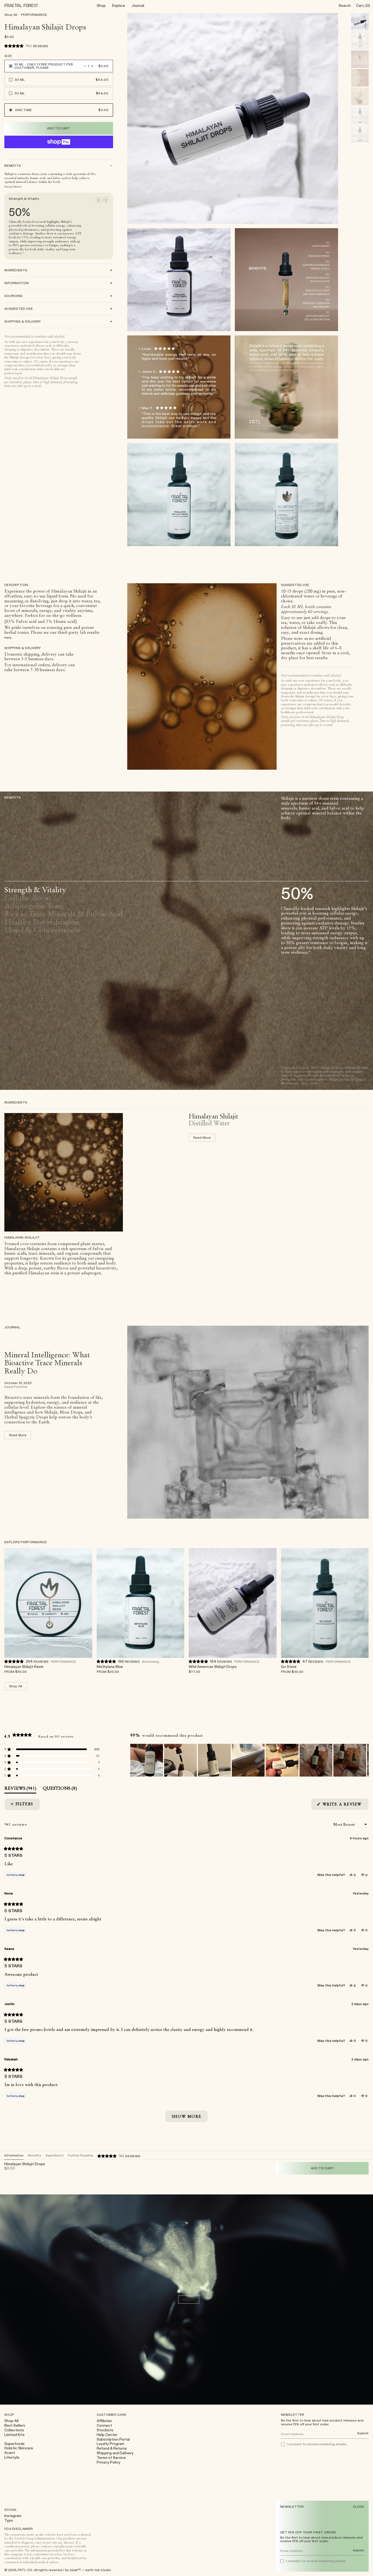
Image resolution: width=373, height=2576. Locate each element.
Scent (10, 2453)
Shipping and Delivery (115, 2453)
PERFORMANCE (34, 15)
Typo (9, 2520)
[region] (249, 1760)
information (14, 2155)
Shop (101, 5)
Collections (14, 2430)
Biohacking (151, 1661)
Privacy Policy (109, 2462)
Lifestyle (12, 2457)
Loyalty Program (110, 2444)
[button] (26, 46)
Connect (104, 2425)
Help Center (107, 2435)
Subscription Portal (113, 2439)
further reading (81, 2155)
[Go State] (325, 1603)
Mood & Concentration (42, 930)
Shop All (11, 15)
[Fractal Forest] (26, 5)
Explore (119, 5)
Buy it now (59, 142)
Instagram (13, 2516)
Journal (138, 5)
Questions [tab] (60, 1789)
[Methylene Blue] (141, 1603)
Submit (359, 2550)
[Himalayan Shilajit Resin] (48, 1603)
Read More (13, 187)
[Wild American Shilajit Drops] (233, 1603)
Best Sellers (15, 2425)
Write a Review (345, 1806)
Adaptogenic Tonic (34, 906)
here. (8, 637)
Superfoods (14, 2444)
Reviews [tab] (20, 1789)
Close (359, 2507)
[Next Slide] (364, 1760)
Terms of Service (111, 2458)
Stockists (105, 2430)
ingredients (55, 2155)
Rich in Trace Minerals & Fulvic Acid (64, 914)
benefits (35, 2155)
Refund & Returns (112, 2448)
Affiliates (104, 2421)
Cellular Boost (28, 898)
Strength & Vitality (35, 890)
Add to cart (78, 1669)
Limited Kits (14, 2435)
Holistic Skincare (19, 2448)
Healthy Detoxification (42, 922)
